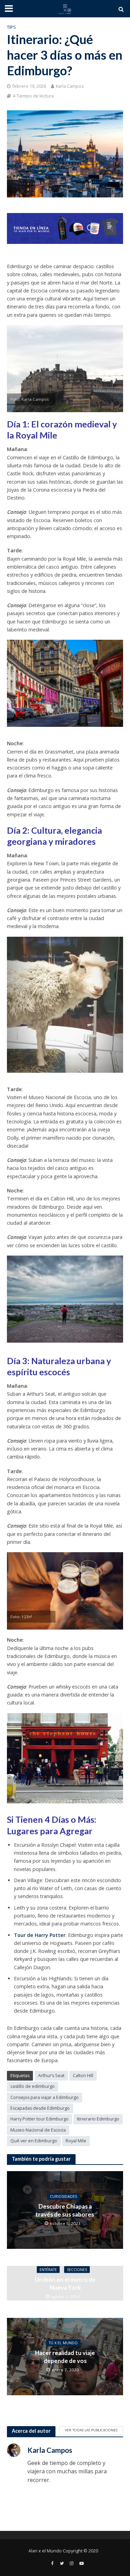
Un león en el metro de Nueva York (65, 2283)
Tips (11, 27)
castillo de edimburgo (33, 2086)
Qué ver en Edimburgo (34, 2141)
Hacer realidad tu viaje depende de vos (65, 2357)
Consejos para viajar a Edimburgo (45, 2097)
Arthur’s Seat (51, 2076)
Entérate (48, 2269)
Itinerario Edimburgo (98, 2119)
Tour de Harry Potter (40, 1935)
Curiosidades (63, 2196)
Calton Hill (83, 2076)
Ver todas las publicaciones (91, 2430)
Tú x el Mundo (63, 2343)
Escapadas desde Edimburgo (40, 2108)
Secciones (77, 2269)
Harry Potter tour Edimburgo (40, 2119)
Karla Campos (70, 86)
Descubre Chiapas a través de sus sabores (65, 2210)
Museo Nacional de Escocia (38, 2130)
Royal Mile (76, 2141)
